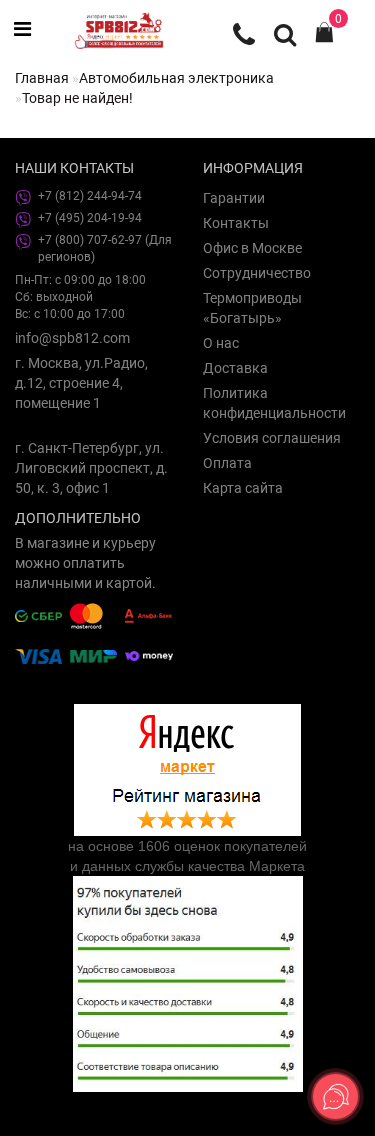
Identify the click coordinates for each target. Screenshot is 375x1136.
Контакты (236, 223)
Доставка (235, 368)
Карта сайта (243, 488)
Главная (42, 78)
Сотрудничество (257, 273)
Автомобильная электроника (176, 78)
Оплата (227, 463)
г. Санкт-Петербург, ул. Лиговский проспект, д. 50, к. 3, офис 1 (91, 468)
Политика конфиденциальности (274, 403)
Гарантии (234, 198)
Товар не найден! (77, 98)
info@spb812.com (72, 338)
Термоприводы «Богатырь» (252, 308)
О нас (221, 343)
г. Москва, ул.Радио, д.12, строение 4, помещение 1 (81, 383)
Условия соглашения (272, 438)
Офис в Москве (252, 248)
